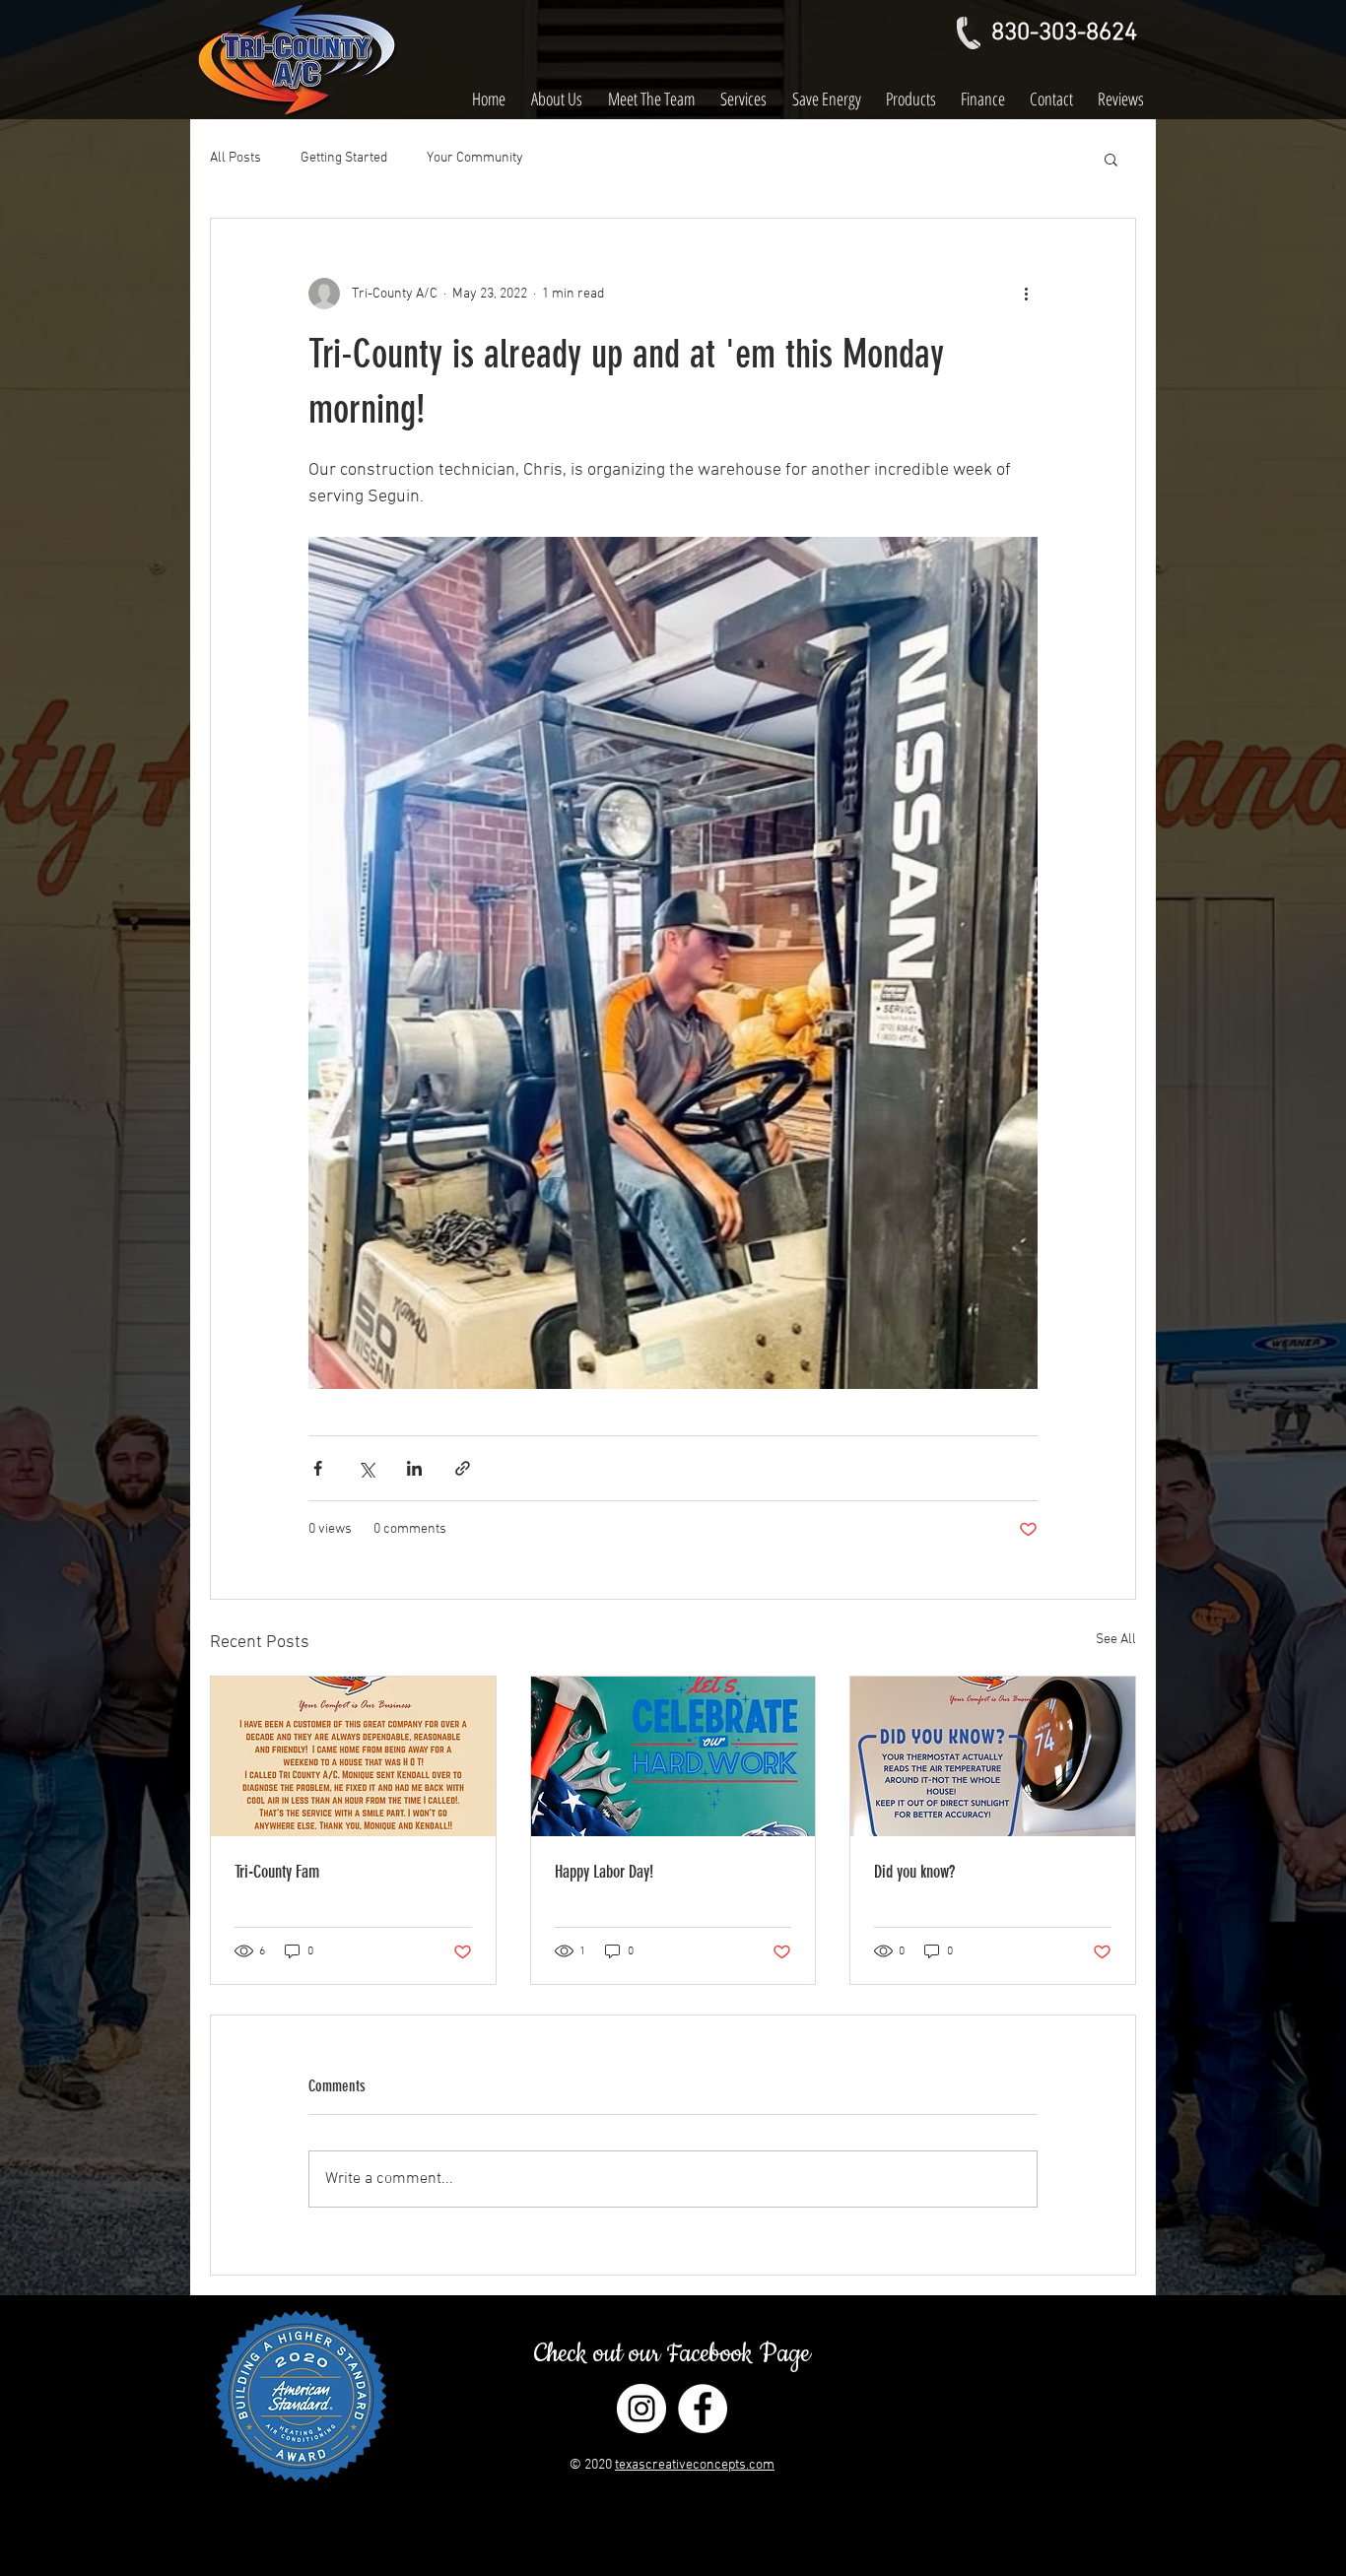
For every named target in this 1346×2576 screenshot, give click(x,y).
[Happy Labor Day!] (673, 1756)
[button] (1111, 159)
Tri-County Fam (277, 1872)
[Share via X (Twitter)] (366, 1468)
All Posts (236, 158)
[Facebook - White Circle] (703, 2409)
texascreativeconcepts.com (695, 2465)
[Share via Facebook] (318, 1468)
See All (1116, 1640)
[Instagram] (641, 2409)
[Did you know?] (993, 1756)
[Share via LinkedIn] (414, 1468)
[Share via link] (463, 1468)
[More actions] (1026, 294)
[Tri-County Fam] (353, 1756)
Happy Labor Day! (604, 1872)
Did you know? (914, 1872)
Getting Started (344, 158)
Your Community (475, 158)
